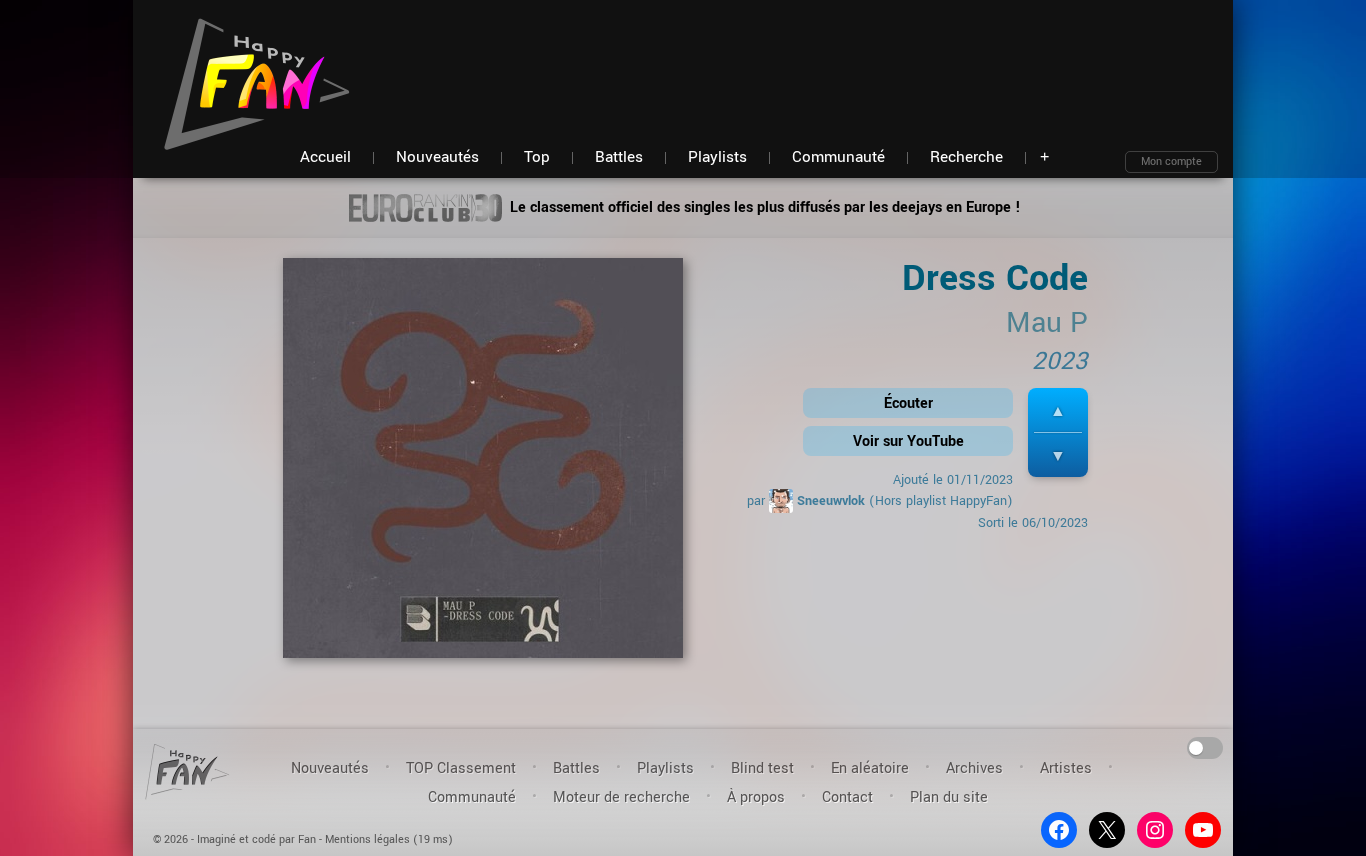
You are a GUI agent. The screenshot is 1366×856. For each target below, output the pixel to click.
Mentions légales (367, 839)
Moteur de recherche (621, 797)
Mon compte (1171, 161)
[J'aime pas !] (1058, 455)
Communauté (472, 797)
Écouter (908, 403)
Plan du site (949, 797)
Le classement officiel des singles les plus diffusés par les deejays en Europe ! (763, 207)
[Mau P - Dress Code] (483, 464)
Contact (847, 797)
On (1205, 746)
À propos (756, 797)
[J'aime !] (1058, 410)
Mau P (1047, 323)
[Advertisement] (854, 60)
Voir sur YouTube (908, 441)
